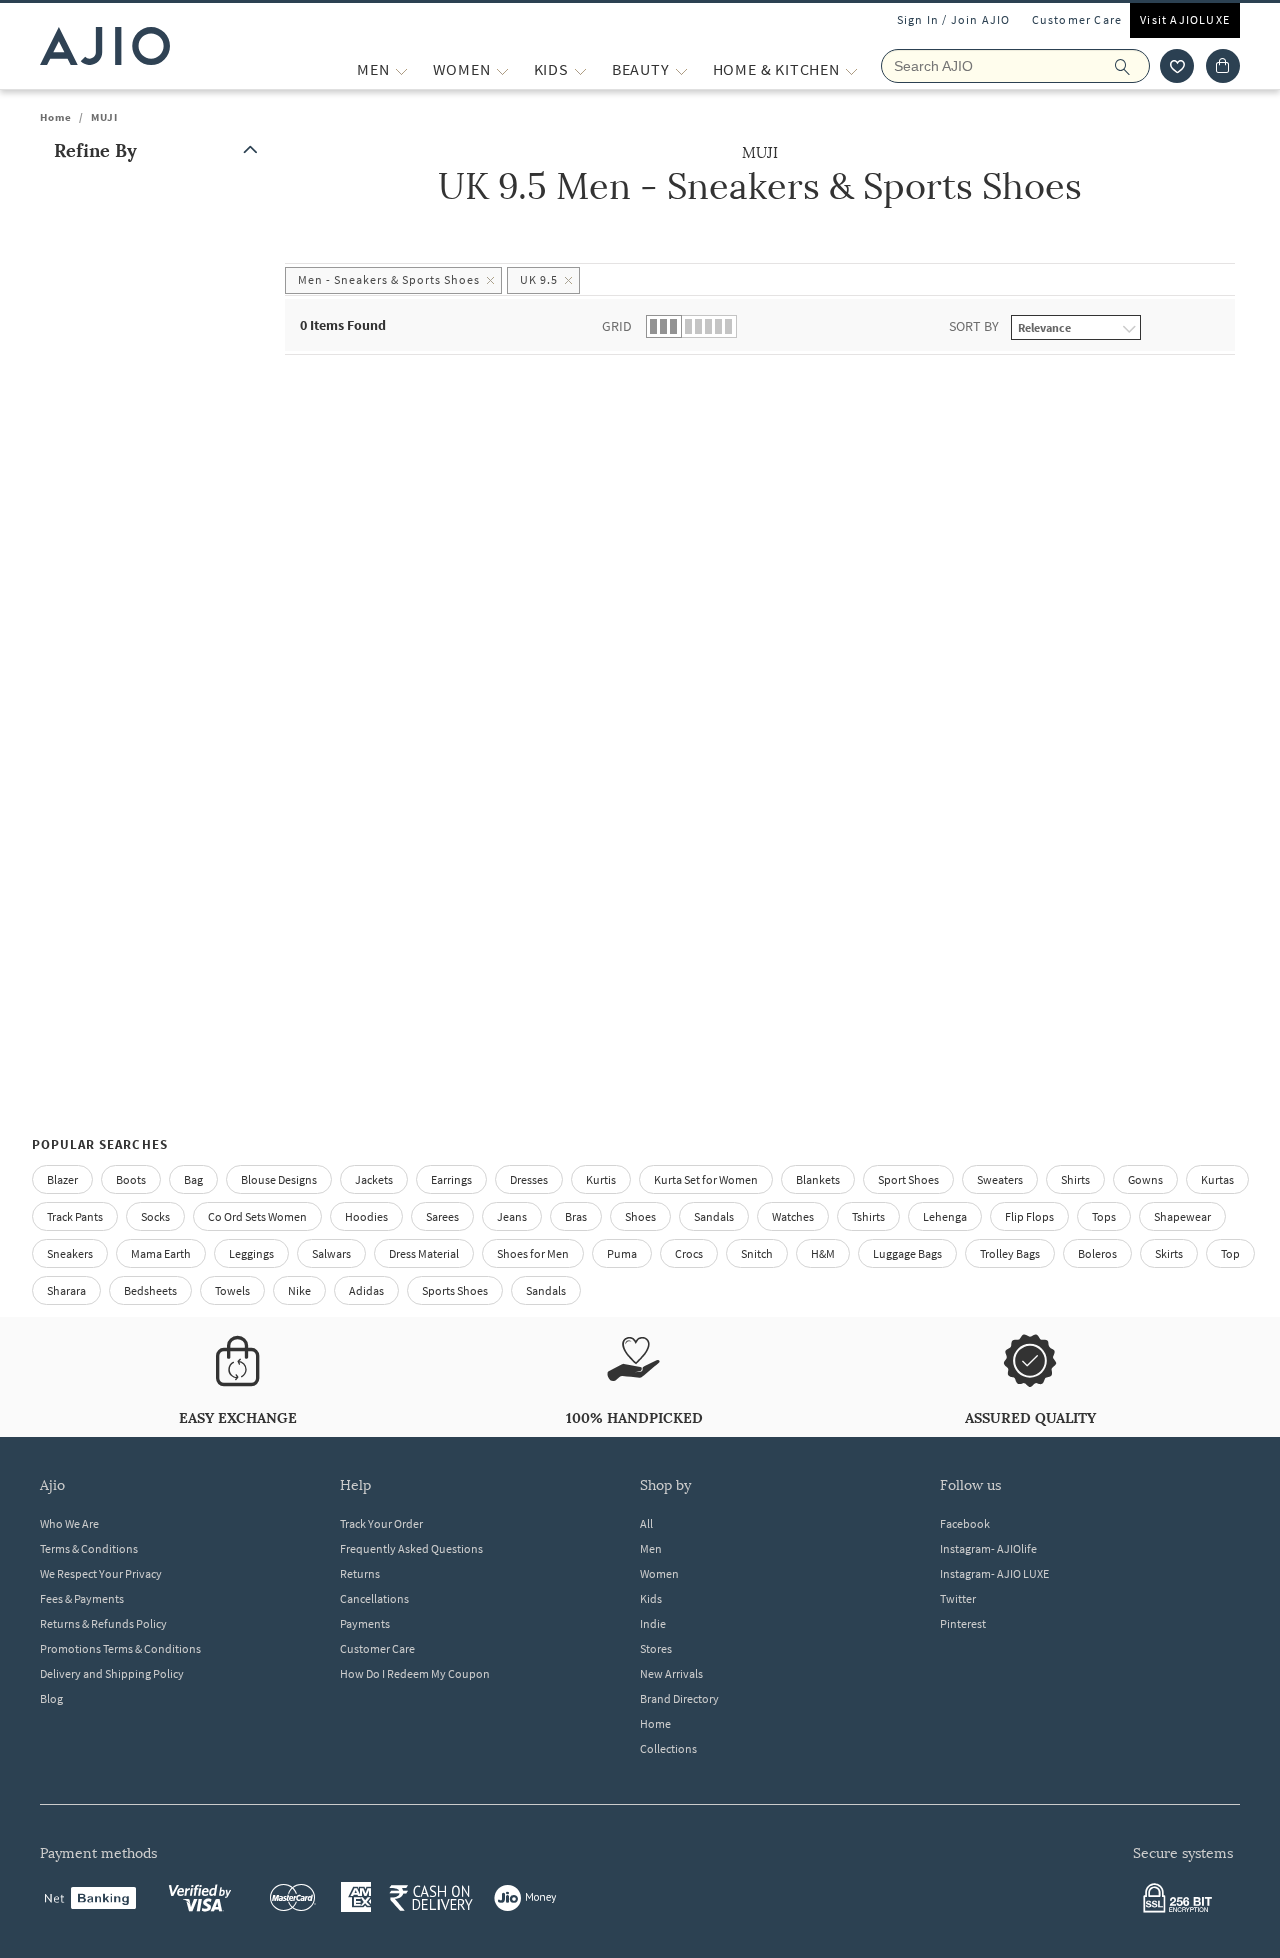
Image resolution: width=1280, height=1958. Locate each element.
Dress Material (424, 1253)
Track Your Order (381, 1523)
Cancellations (374, 1598)
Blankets (818, 1179)
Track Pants (75, 1216)
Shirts (1075, 1179)
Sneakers (70, 1253)
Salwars (331, 1253)
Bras (576, 1216)
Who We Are (69, 1523)
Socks (155, 1216)
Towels (232, 1290)
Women (659, 1573)
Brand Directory (679, 1698)
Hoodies (366, 1216)
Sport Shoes (908, 1179)
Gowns (1145, 1179)
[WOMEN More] (502, 69)
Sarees (442, 1216)
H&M (823, 1253)
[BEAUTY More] (681, 69)
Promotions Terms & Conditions (120, 1648)
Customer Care (1077, 19)
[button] (1177, 66)
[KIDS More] (580, 69)
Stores (656, 1648)
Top (1230, 1253)
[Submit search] (1132, 66)
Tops (1104, 1216)
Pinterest (963, 1623)
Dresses (529, 1179)
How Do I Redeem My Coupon (415, 1673)
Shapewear (1182, 1216)
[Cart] (1223, 66)
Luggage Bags (907, 1253)
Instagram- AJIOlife (988, 1548)
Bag (193, 1179)
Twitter (958, 1598)
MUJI (104, 117)
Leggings (251, 1253)
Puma (622, 1253)
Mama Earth (161, 1253)
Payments (365, 1623)
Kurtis (601, 1179)
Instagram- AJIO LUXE (994, 1573)
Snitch (757, 1253)
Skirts (1169, 1253)
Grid (617, 326)
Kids (651, 1598)
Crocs (689, 1253)
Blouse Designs (279, 1179)
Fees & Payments (82, 1598)
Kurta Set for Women (706, 1179)
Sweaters (1000, 1179)
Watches (793, 1216)
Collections (668, 1748)
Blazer (62, 1179)
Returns (360, 1573)
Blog (51, 1698)
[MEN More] (401, 69)
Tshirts (868, 1216)
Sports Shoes (455, 1290)
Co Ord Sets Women (257, 1216)
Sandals (714, 1216)
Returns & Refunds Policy (103, 1623)
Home (56, 117)
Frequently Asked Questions (411, 1548)
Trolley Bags (1010, 1253)
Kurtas (1217, 1179)
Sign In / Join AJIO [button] (954, 19)
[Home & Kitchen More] (851, 69)
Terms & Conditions (89, 1548)
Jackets (374, 1179)
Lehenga (945, 1216)
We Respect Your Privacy (101, 1573)
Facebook (965, 1523)
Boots (131, 1179)
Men (651, 1548)
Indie (653, 1623)
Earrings (451, 1179)
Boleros (1097, 1253)
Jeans (512, 1216)
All (646, 1523)
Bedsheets (150, 1290)
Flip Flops (1029, 1216)
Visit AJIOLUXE (1185, 19)
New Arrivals (671, 1673)
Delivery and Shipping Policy (112, 1673)
